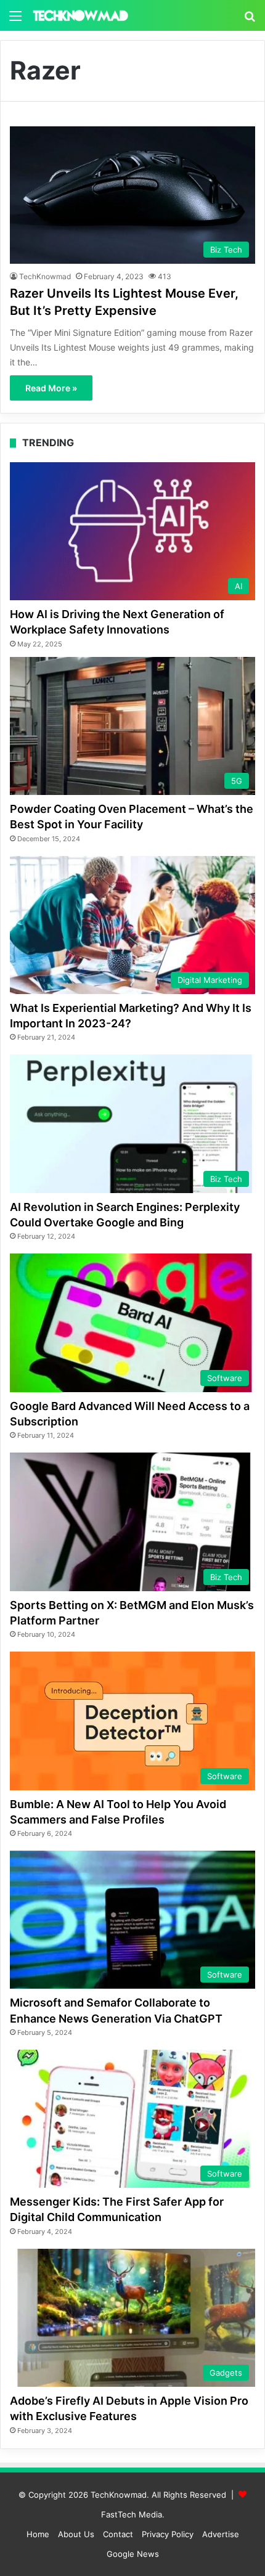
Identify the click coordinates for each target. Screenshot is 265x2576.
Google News (133, 2554)
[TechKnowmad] (80, 15)
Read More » (51, 388)
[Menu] (15, 20)
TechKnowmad (45, 276)
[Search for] (250, 20)
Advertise (221, 2534)
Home (38, 2534)
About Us (76, 2534)
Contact (118, 2534)
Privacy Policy (168, 2534)
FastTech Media (132, 2514)
